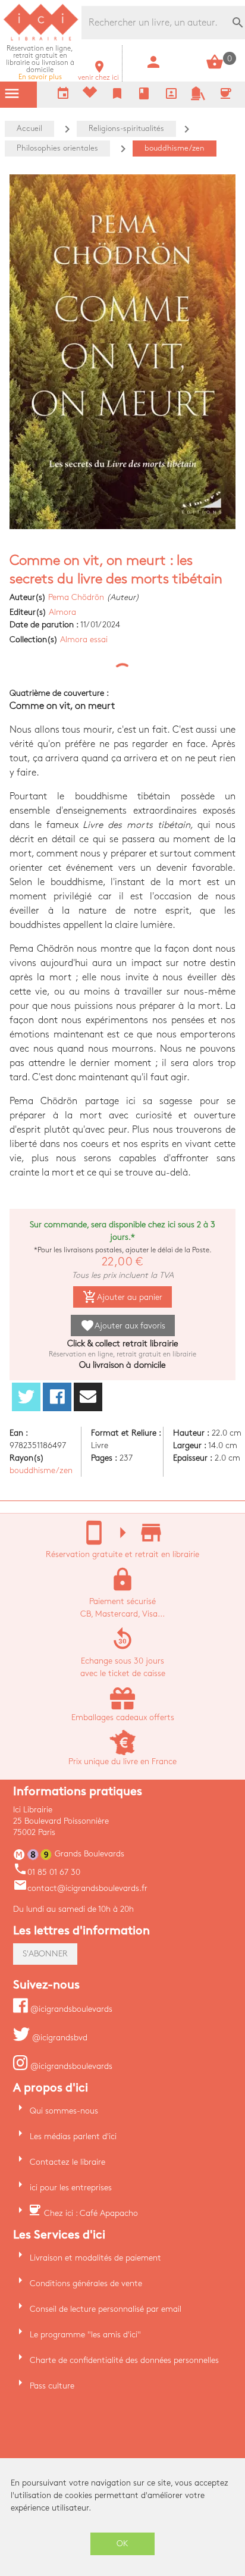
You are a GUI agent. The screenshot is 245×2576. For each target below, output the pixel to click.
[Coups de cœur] (90, 95)
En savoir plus (40, 63)
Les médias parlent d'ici (73, 2136)
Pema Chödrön (76, 597)
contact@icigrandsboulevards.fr (80, 1888)
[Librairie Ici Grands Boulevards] (41, 39)
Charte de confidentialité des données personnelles (124, 2360)
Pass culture (52, 2386)
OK (122, 2544)
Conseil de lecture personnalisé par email (106, 2309)
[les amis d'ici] (198, 98)
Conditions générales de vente (86, 2283)
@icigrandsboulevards (70, 2009)
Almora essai (84, 640)
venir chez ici (98, 74)
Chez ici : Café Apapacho (91, 2213)
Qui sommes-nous (64, 2111)
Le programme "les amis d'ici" (85, 2335)
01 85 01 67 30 (47, 1872)
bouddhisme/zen (41, 1470)
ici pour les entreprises (71, 2188)
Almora (62, 612)
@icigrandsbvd (59, 2038)
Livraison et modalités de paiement (95, 2258)
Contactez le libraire (67, 2162)
